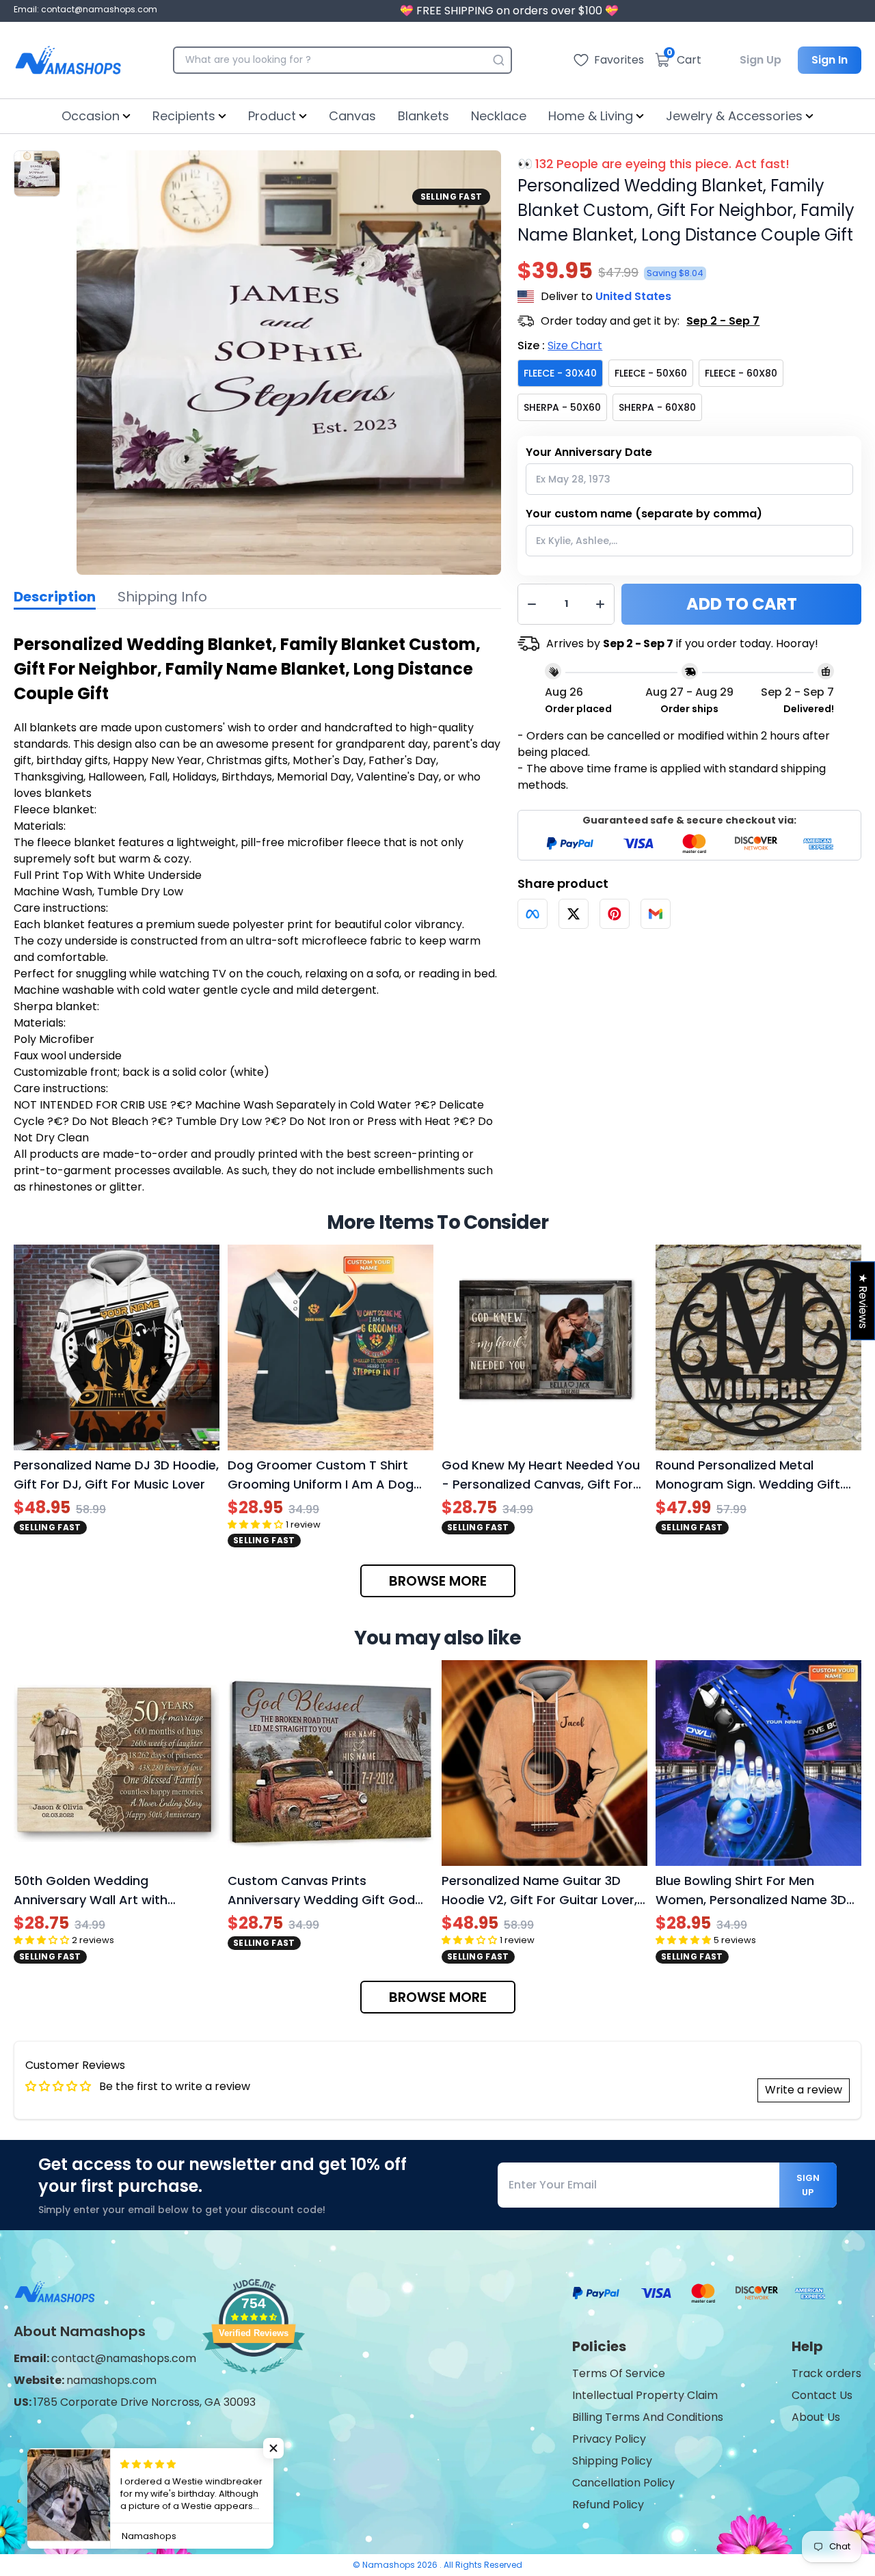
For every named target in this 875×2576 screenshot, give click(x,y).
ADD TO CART (742, 604)
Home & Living (591, 116)
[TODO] (533, 914)
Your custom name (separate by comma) (644, 514)
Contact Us (822, 2395)
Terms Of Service (619, 2373)
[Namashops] (68, 60)
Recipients (184, 116)
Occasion (91, 116)
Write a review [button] (804, 2090)
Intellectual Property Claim (645, 2395)
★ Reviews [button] (863, 1300)
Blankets (423, 116)
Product (272, 116)
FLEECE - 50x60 (651, 373)
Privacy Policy (609, 2439)
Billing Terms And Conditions (648, 2417)
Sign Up (760, 60)
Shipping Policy (612, 2461)
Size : (560, 345)
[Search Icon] (498, 60)
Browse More (438, 1581)
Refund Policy (608, 2505)
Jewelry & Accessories (734, 116)
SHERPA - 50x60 (562, 407)
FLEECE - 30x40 (560, 373)
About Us (816, 2417)
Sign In (830, 60)
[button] (273, 2448)
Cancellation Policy (623, 2483)
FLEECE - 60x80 (741, 373)
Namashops (390, 2565)
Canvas (352, 116)
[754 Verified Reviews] (254, 2381)
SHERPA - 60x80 (657, 407)
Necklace (499, 116)
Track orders (826, 2373)
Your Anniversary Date (589, 452)
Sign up (808, 2185)
